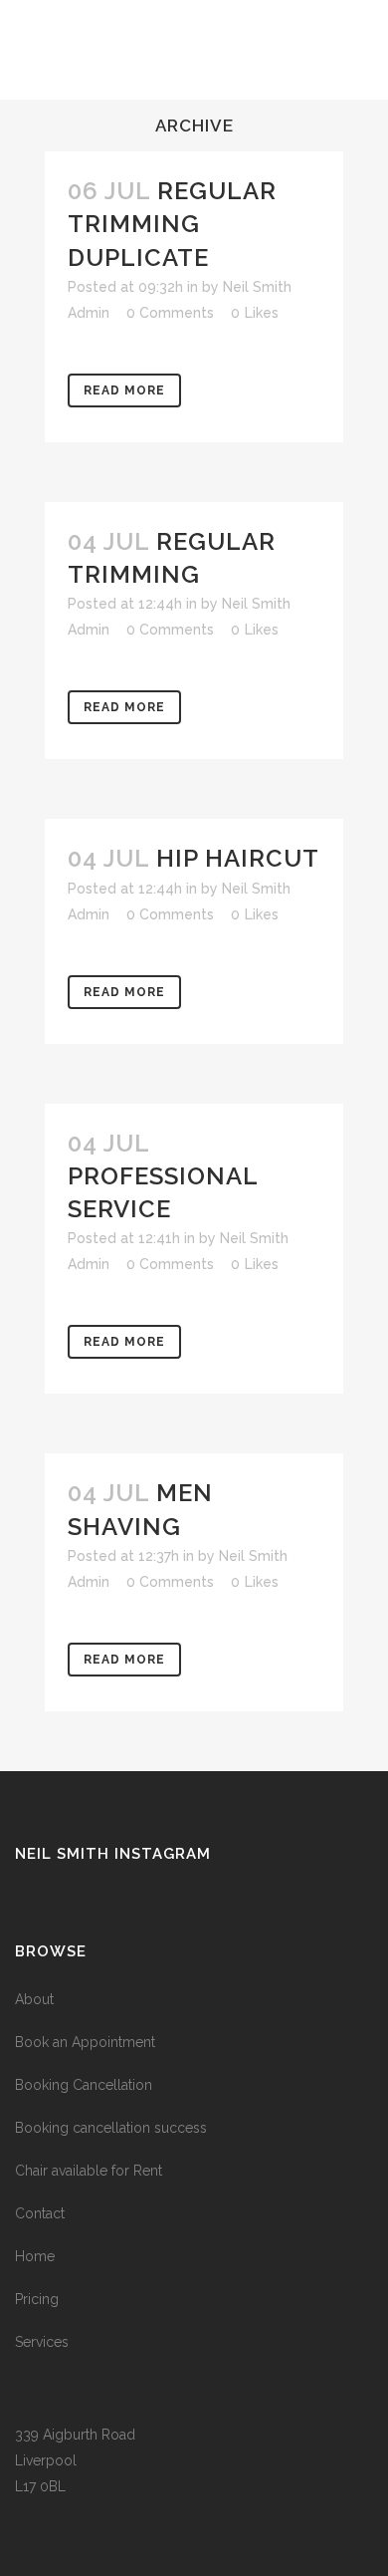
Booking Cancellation (84, 2085)
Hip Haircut (238, 858)
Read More (124, 390)
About (34, 1999)
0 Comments (170, 313)
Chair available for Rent (89, 2171)
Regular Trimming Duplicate (172, 224)
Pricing (37, 2299)
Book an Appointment (85, 2042)
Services (42, 2342)
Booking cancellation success (111, 2128)
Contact (40, 2213)
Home (35, 2256)
